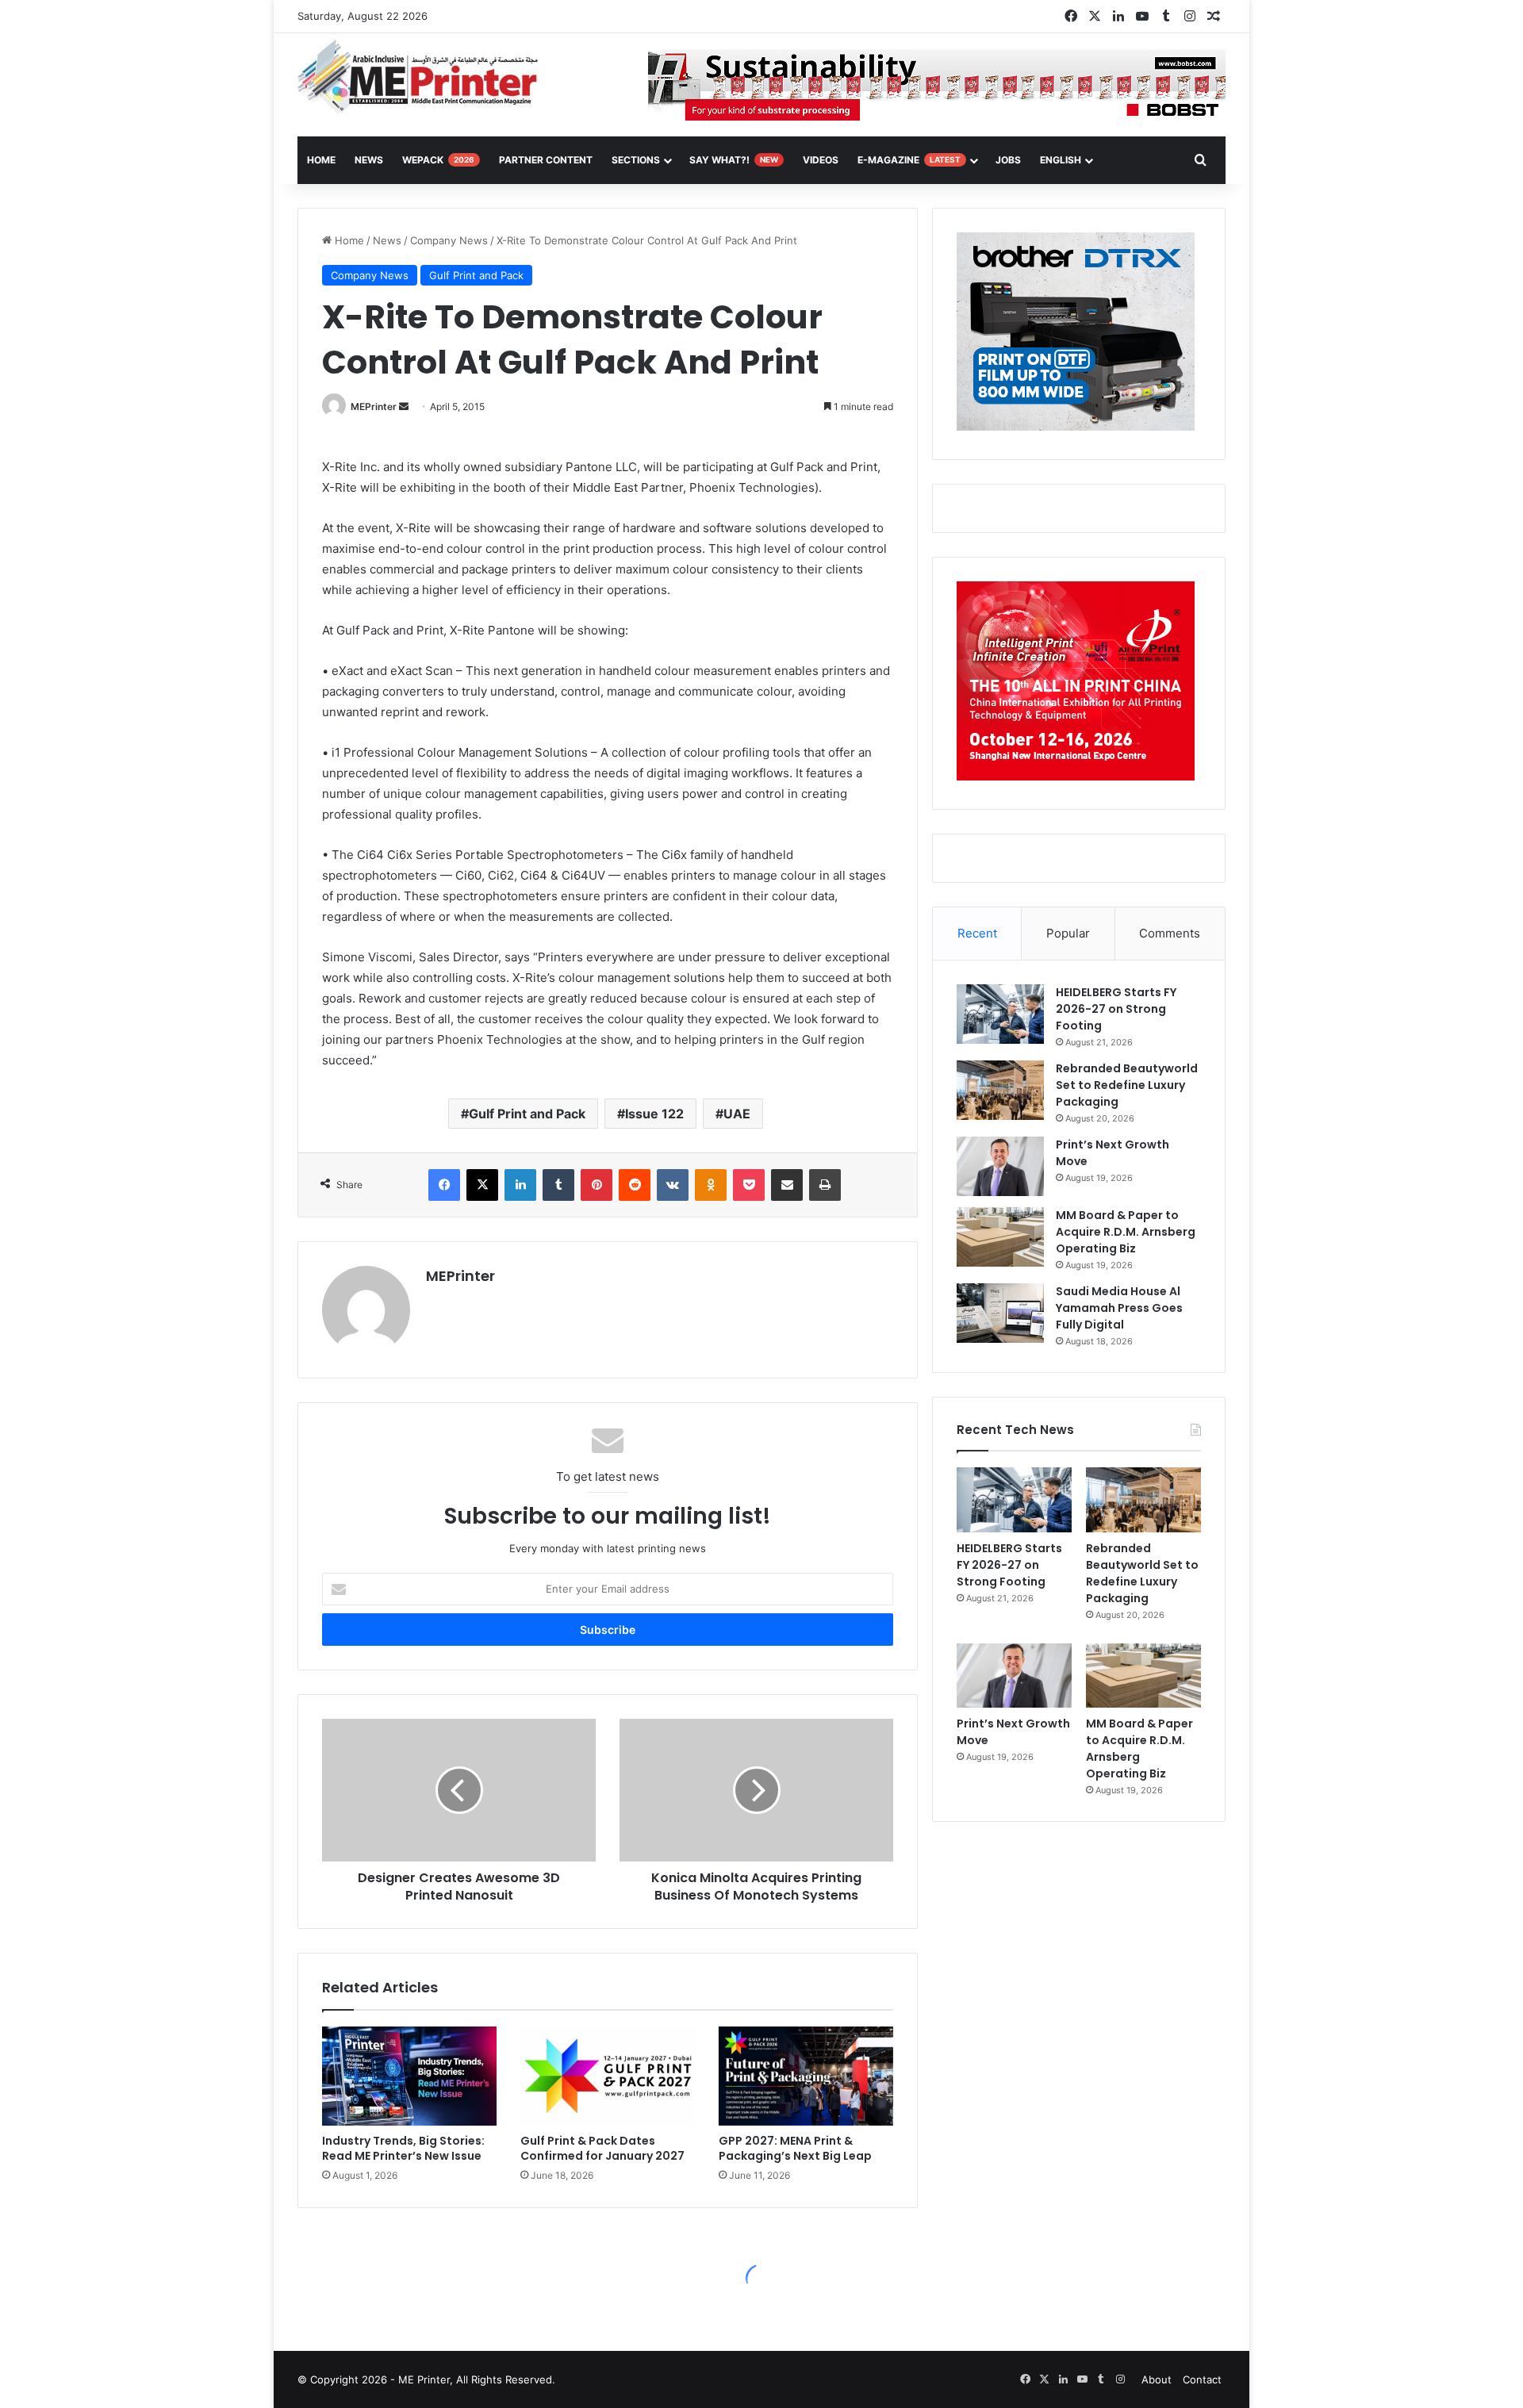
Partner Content (546, 160)
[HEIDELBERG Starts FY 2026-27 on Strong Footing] (1000, 1014)
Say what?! (734, 160)
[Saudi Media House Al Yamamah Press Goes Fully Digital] (1000, 1313)
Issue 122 (654, 1114)
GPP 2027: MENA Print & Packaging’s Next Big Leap (795, 2148)
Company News (449, 240)
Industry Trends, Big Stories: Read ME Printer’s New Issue (403, 2148)
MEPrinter (374, 406)
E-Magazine (909, 160)
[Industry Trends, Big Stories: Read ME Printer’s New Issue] (409, 2076)
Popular (1068, 933)
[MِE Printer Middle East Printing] (426, 77)
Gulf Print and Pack (476, 275)
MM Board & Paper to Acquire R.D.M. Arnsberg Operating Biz (1126, 1232)
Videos (821, 160)
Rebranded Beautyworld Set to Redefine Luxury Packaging (1127, 1085)
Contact (1202, 2379)
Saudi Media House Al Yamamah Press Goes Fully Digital (1119, 1308)
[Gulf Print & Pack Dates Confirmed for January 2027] (608, 2076)
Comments (1170, 933)
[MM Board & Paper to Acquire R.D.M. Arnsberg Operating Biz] (1000, 1237)
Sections (636, 160)
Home (348, 240)
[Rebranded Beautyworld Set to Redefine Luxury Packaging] (1000, 1090)
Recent (977, 933)
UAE (737, 1114)
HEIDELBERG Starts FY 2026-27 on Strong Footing (1116, 1009)
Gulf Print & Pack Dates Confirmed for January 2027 (602, 2148)
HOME (321, 160)
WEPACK (438, 160)
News (369, 160)
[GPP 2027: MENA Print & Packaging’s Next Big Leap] (806, 2076)
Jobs (1008, 160)
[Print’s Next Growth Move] (1000, 1166)
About (1157, 2379)
